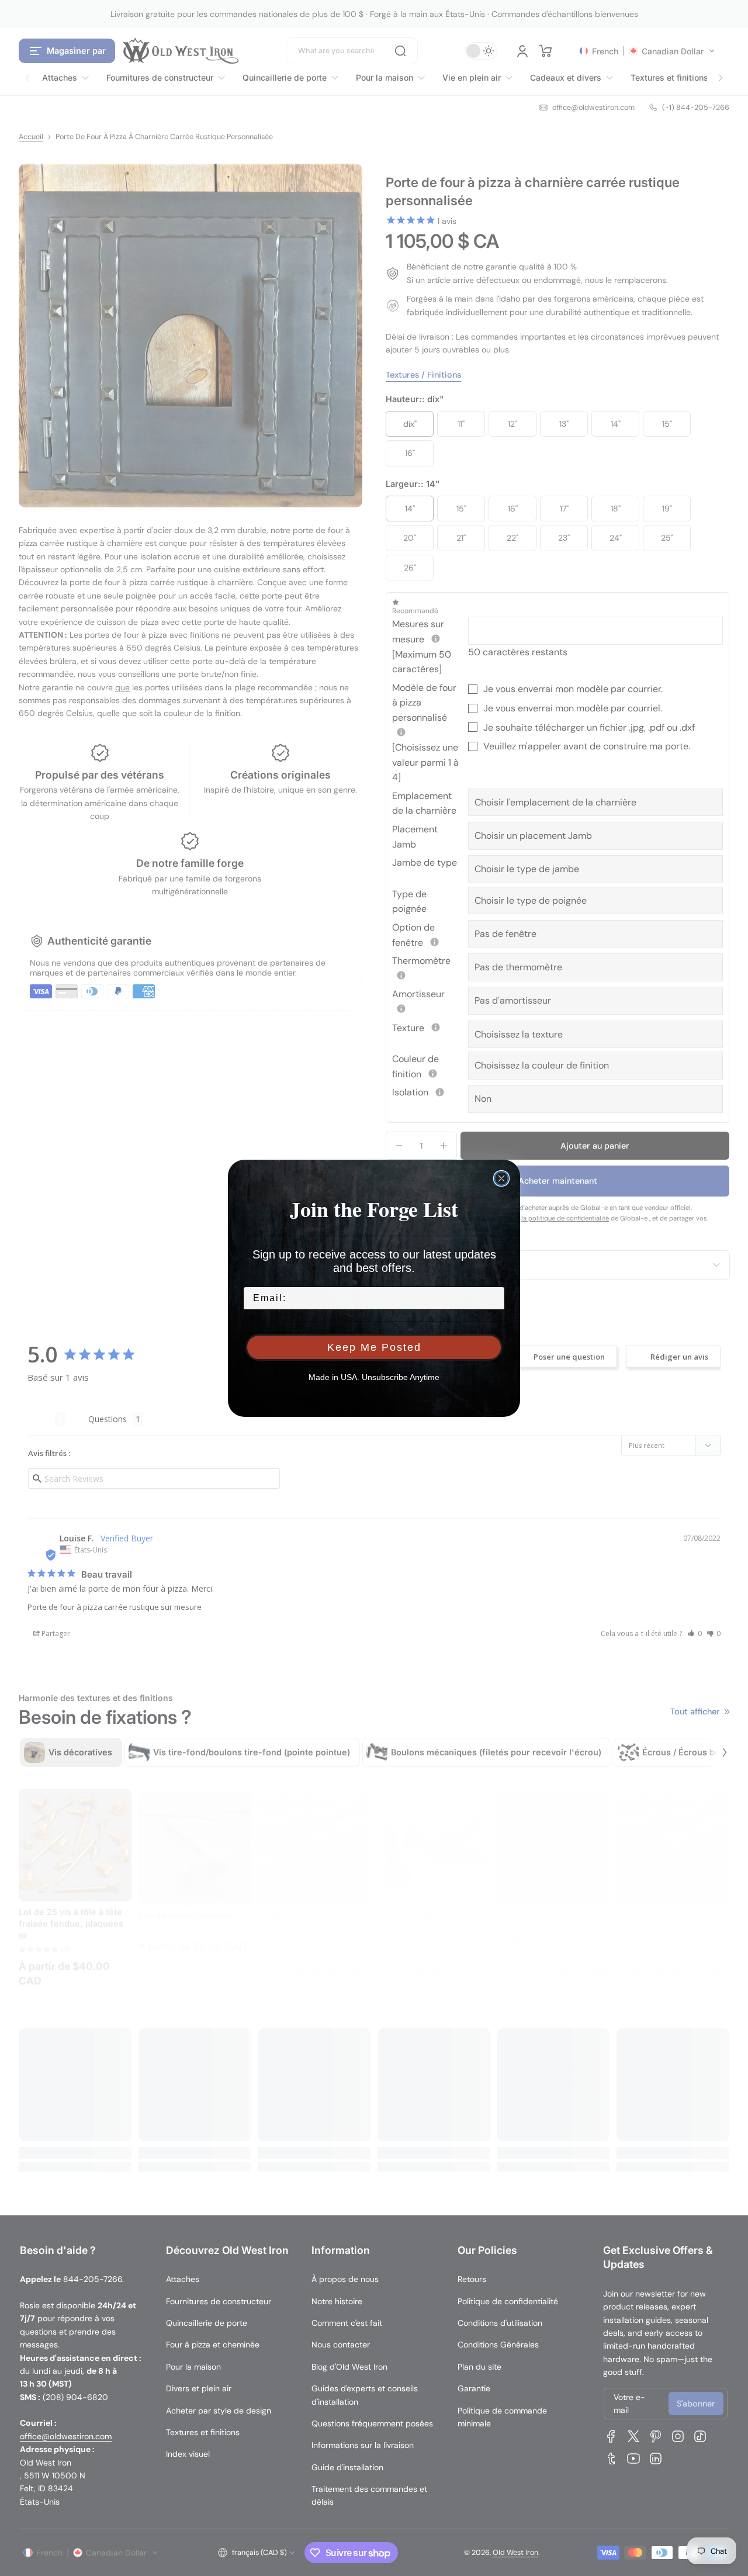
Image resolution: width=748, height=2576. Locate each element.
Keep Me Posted (374, 1347)
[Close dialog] (501, 1178)
